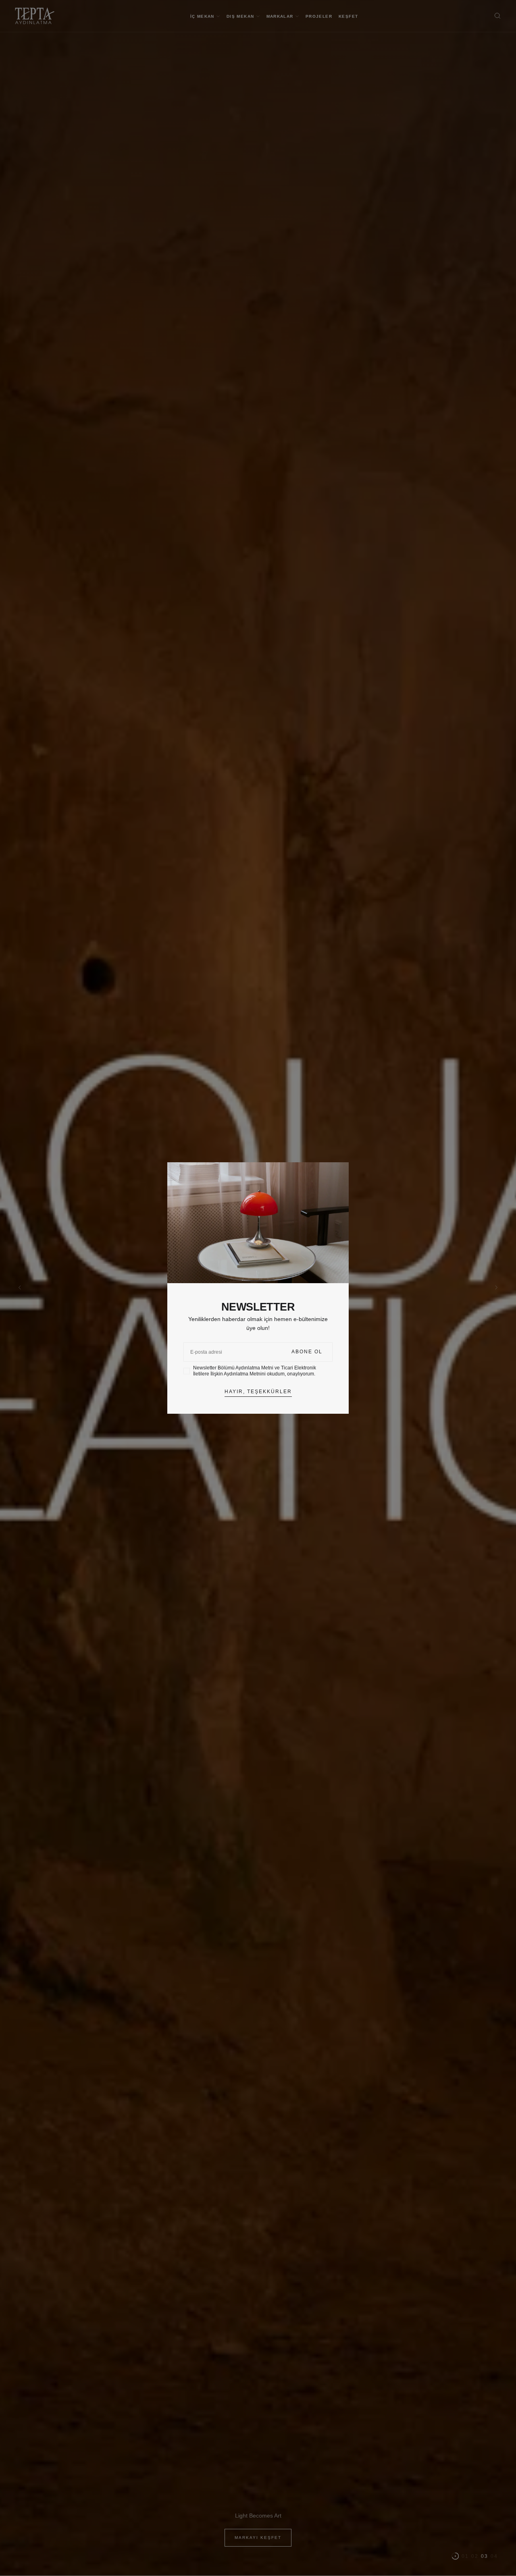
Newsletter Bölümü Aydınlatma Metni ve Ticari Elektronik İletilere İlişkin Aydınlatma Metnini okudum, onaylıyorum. (255, 1371)
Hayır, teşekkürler (258, 1392)
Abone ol (307, 1352)
